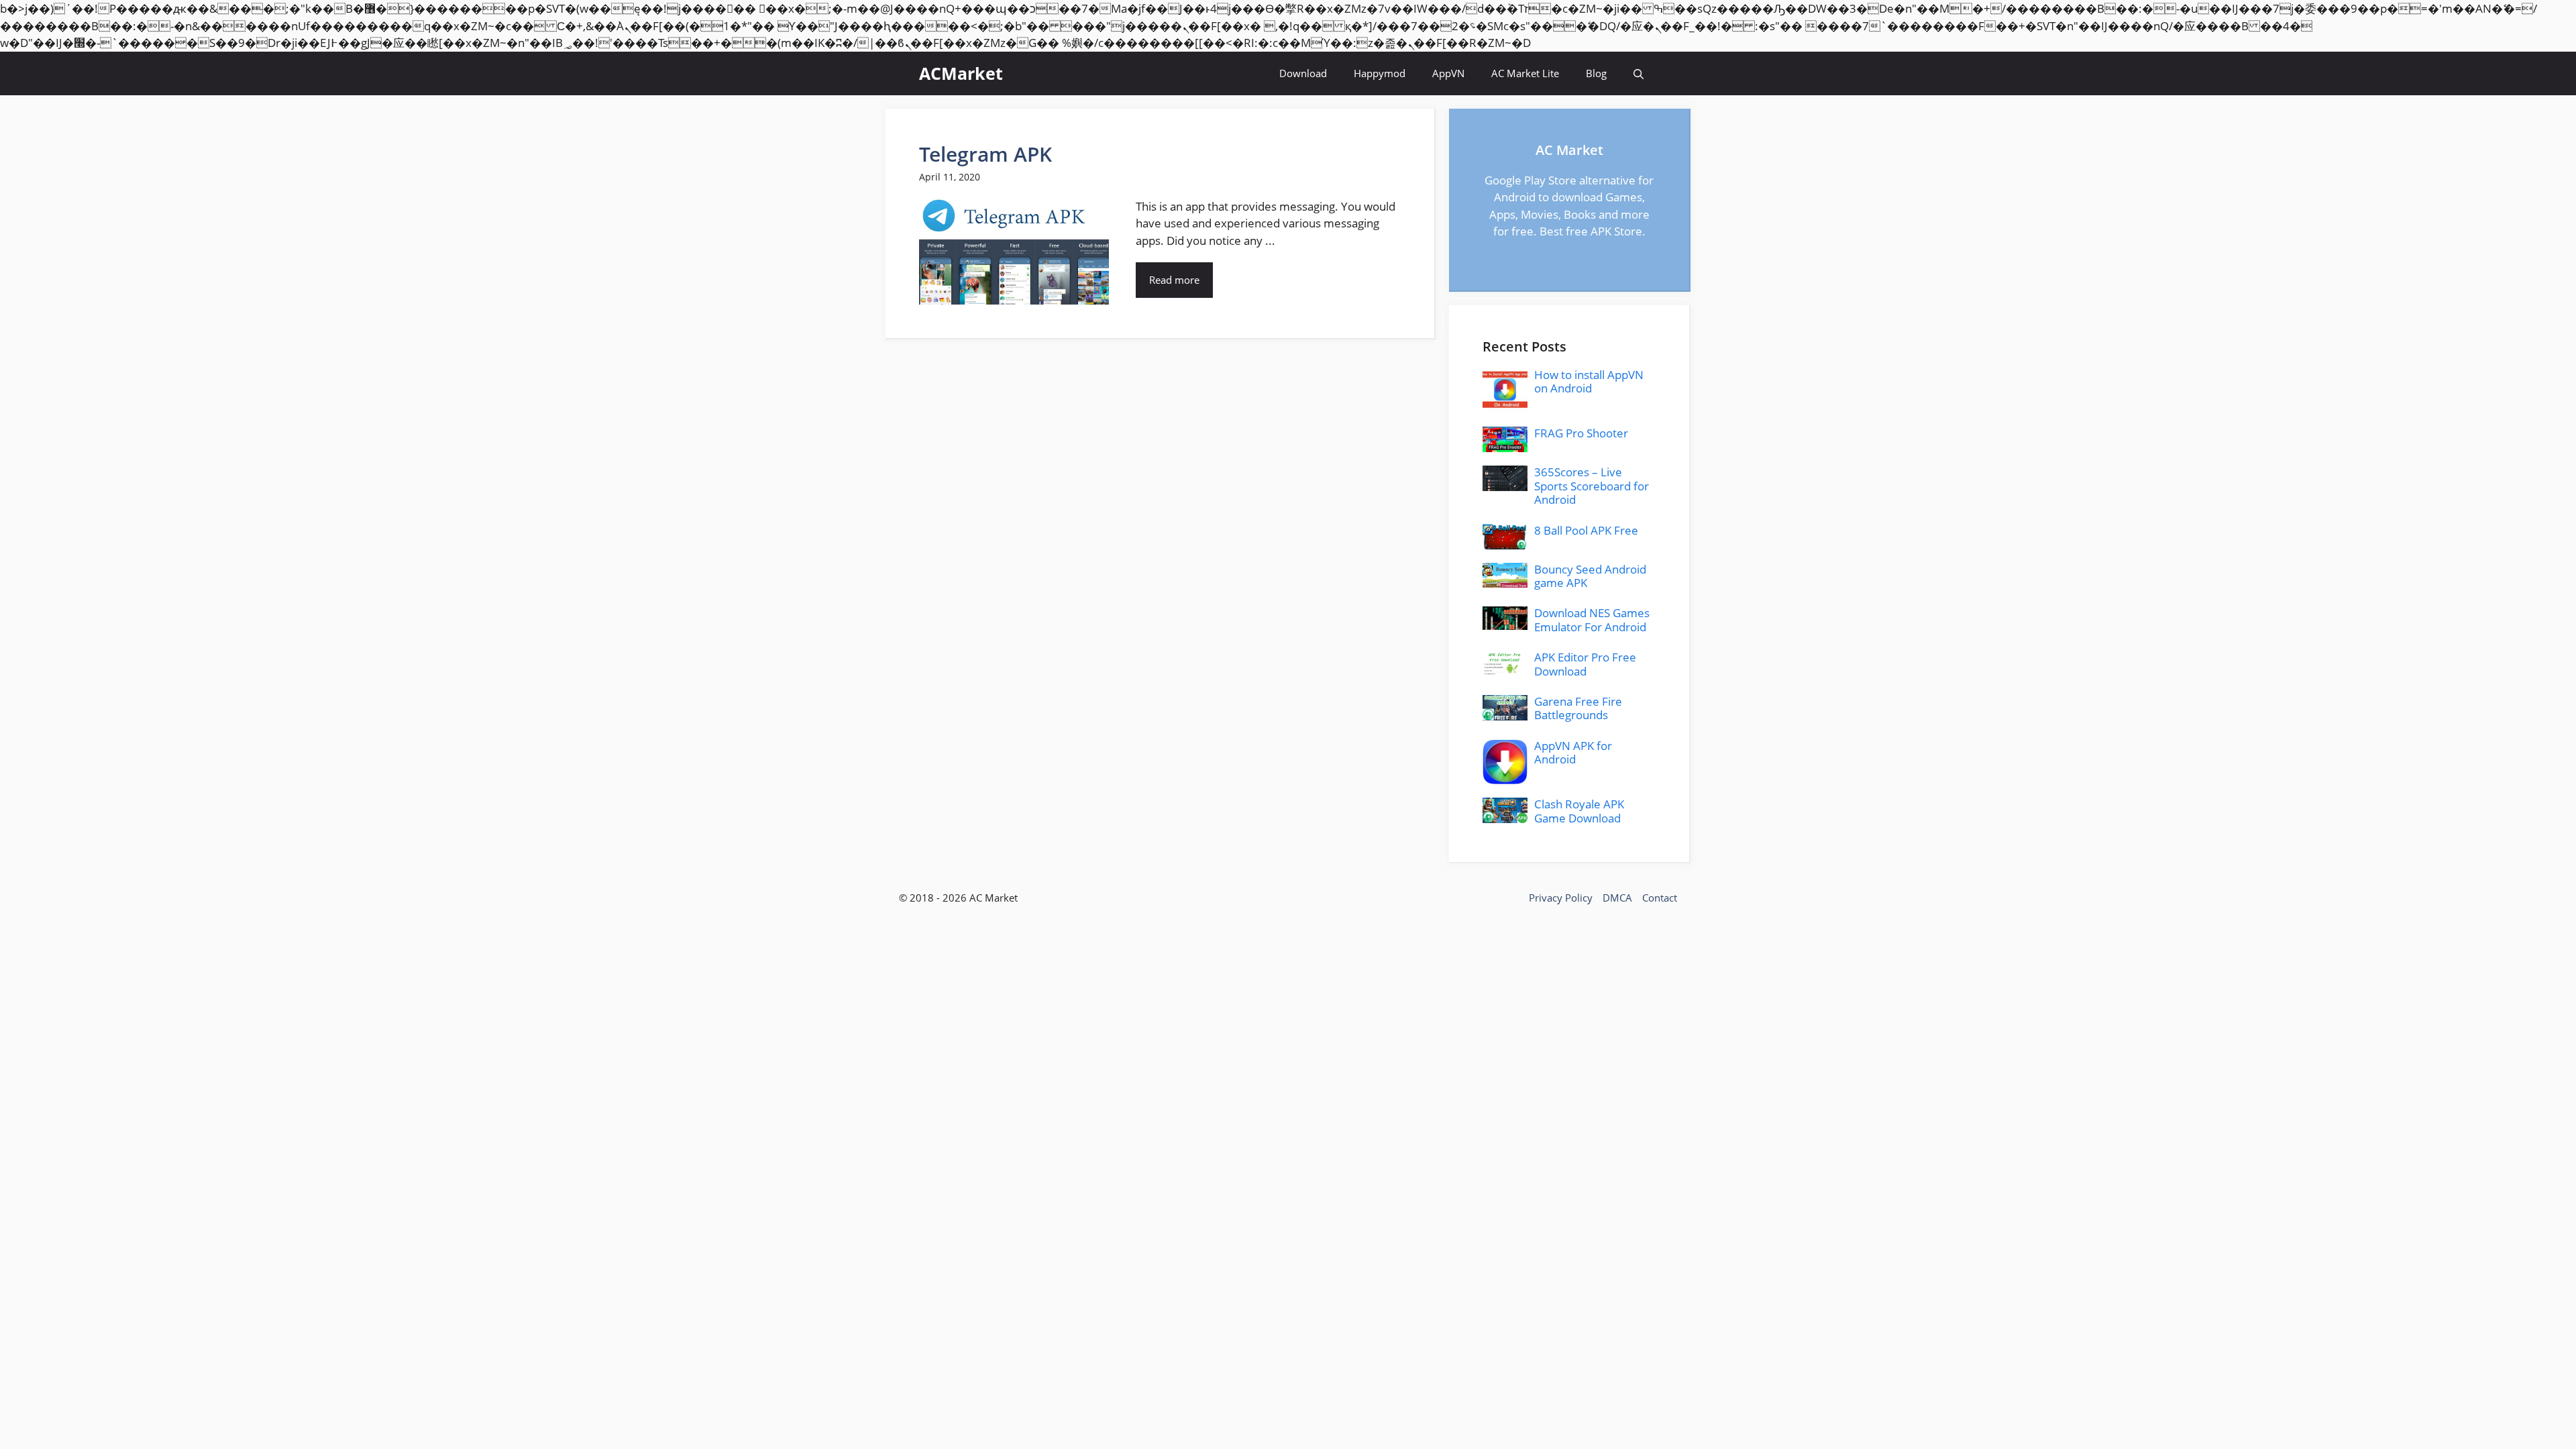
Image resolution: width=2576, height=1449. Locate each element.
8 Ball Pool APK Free (1586, 530)
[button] (1639, 73)
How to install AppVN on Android (1589, 381)
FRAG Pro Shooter (1581, 433)
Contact (1660, 898)
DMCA (1617, 898)
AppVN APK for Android (1573, 752)
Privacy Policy (1561, 898)
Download (1303, 73)
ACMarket (961, 73)
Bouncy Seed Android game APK (1590, 576)
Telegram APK (985, 154)
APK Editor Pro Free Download (1585, 664)
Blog (1596, 73)
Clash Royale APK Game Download (1579, 811)
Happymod (1380, 73)
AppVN (1448, 73)
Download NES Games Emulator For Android (1592, 620)
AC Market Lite (1525, 73)
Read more (1174, 280)
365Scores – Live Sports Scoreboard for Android (1592, 486)
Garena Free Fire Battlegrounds (1578, 708)
